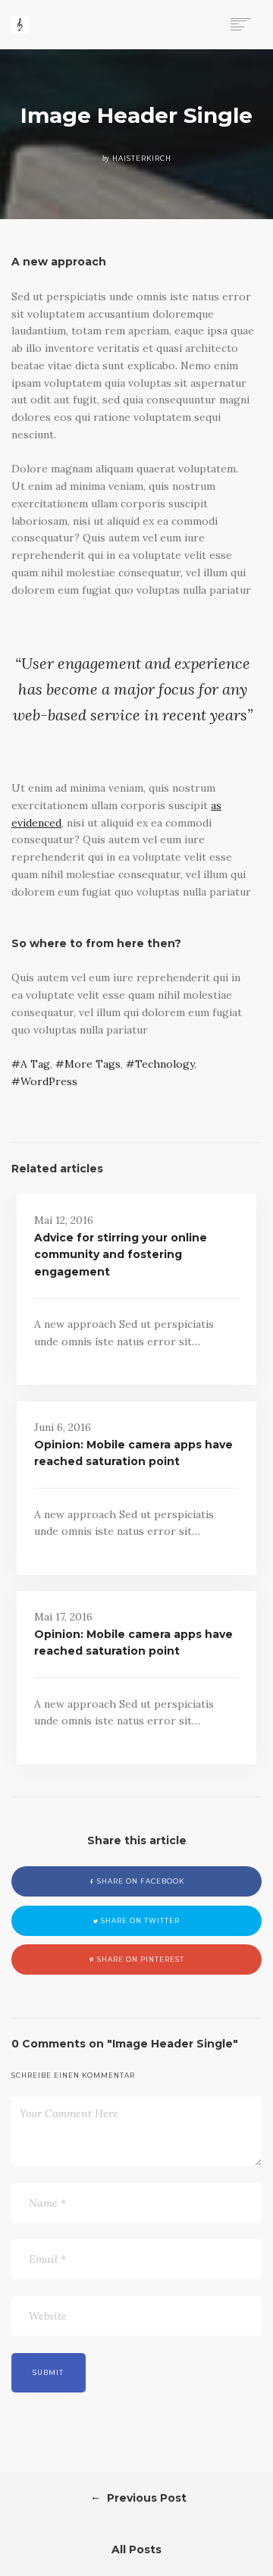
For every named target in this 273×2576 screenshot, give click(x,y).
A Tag (35, 1064)
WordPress (49, 1081)
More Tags (93, 1064)
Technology (165, 1064)
